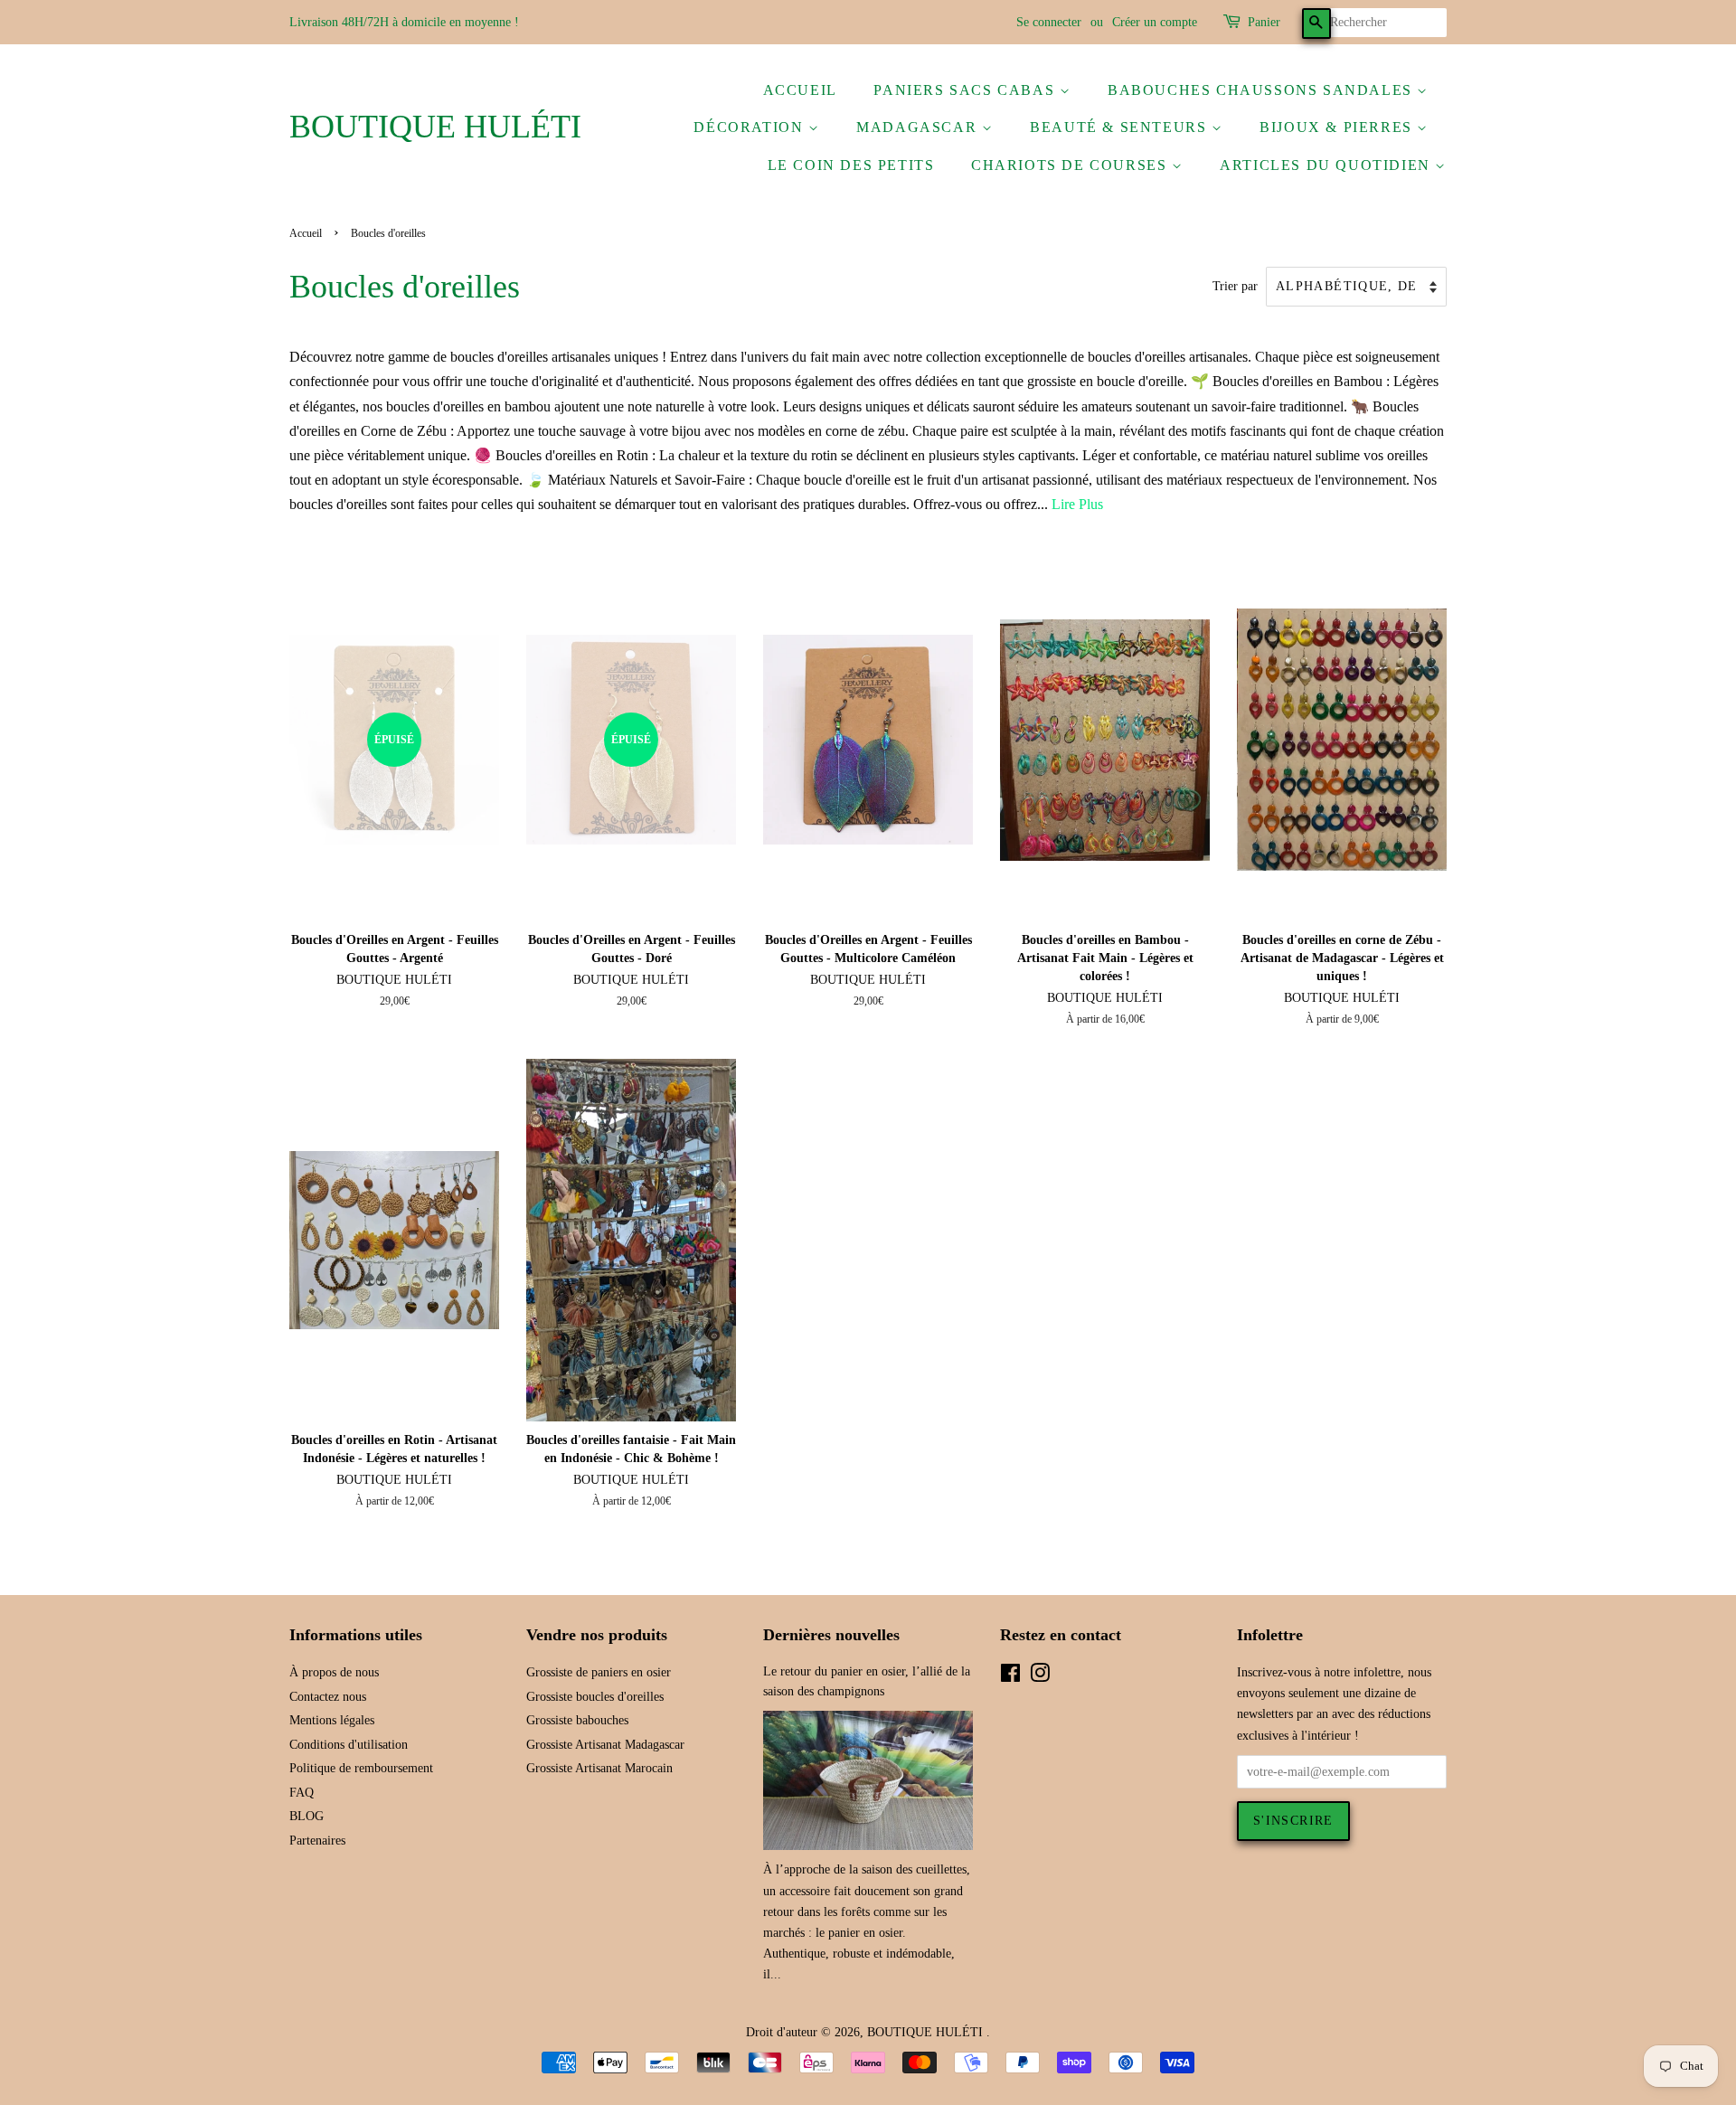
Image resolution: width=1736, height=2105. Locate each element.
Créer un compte (1155, 22)
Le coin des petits (851, 165)
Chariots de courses (1071, 165)
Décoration (751, 127)
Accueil (800, 90)
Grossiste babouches (577, 1720)
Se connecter (1049, 22)
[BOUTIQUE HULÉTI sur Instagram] (1040, 1677)
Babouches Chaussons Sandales (1262, 90)
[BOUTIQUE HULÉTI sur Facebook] (1010, 1677)
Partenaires (317, 1841)
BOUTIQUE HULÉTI (435, 127)
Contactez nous (328, 1697)
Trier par (1235, 286)
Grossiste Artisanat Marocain (599, 1768)
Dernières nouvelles (831, 1635)
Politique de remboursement (361, 1768)
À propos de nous (334, 1672)
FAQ (302, 1793)
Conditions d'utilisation (349, 1745)
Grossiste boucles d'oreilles (595, 1697)
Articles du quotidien (1327, 165)
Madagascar (919, 127)
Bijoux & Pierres (1338, 127)
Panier (1264, 22)
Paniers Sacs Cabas (966, 90)
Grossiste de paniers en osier (599, 1672)
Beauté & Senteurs (1121, 127)
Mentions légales (332, 1720)
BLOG (307, 1816)
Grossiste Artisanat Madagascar (605, 1745)
